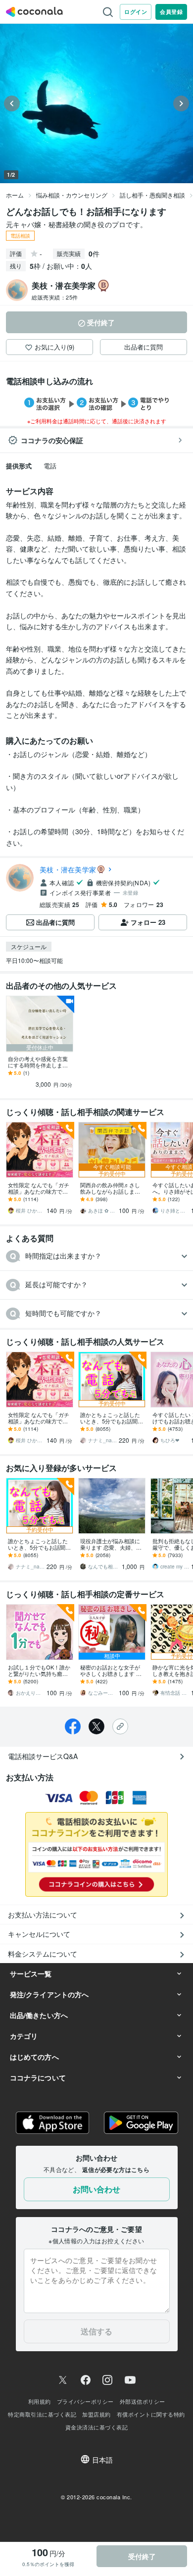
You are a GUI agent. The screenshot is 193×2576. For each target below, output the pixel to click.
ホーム (15, 195)
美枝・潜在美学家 (68, 869)
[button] (96, 1256)
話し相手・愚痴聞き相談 (152, 195)
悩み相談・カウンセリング (72, 195)
